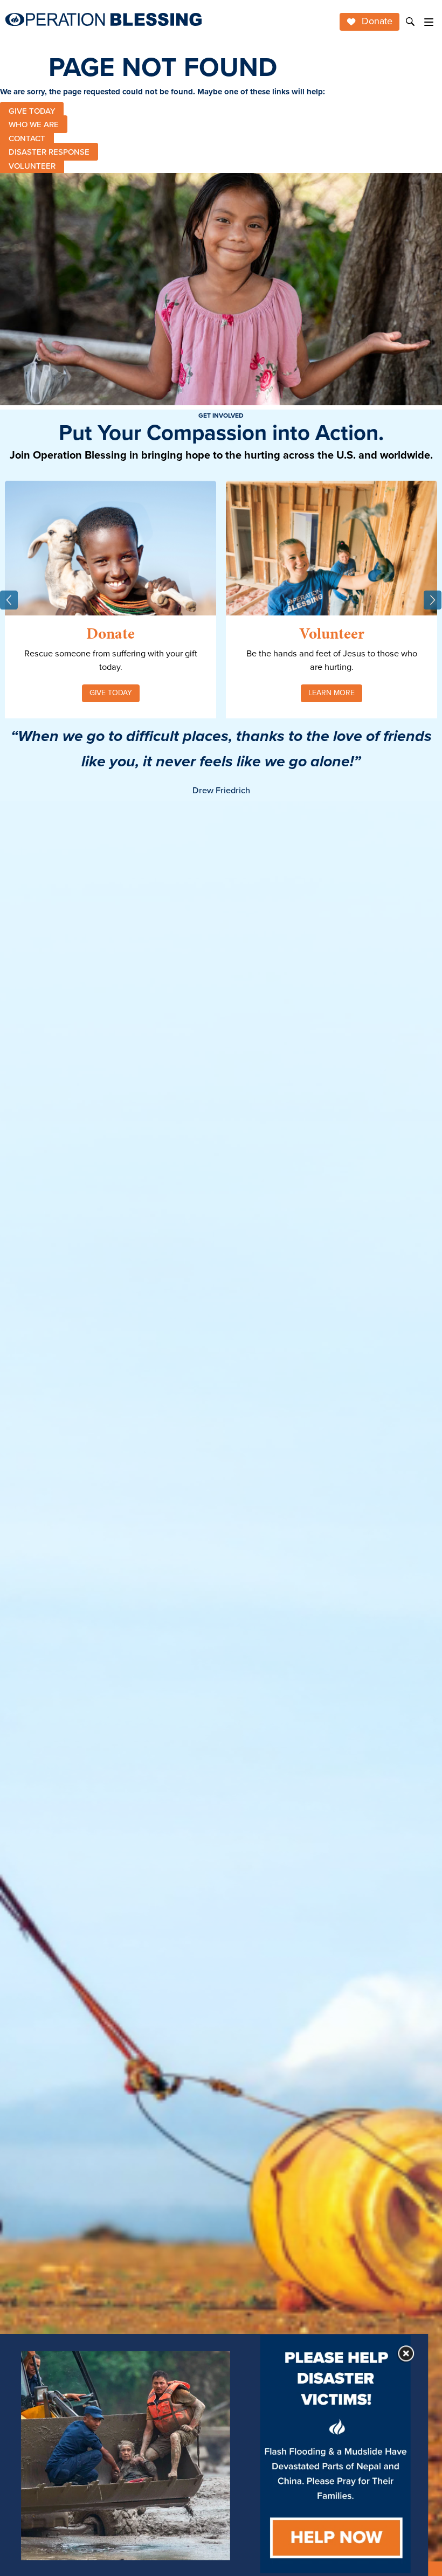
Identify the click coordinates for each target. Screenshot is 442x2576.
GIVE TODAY (32, 110)
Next (433, 600)
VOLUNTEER (32, 165)
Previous (9, 600)
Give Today (111, 693)
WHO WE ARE (34, 124)
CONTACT (27, 138)
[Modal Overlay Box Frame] (214, 2455)
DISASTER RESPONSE (49, 152)
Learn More (331, 693)
